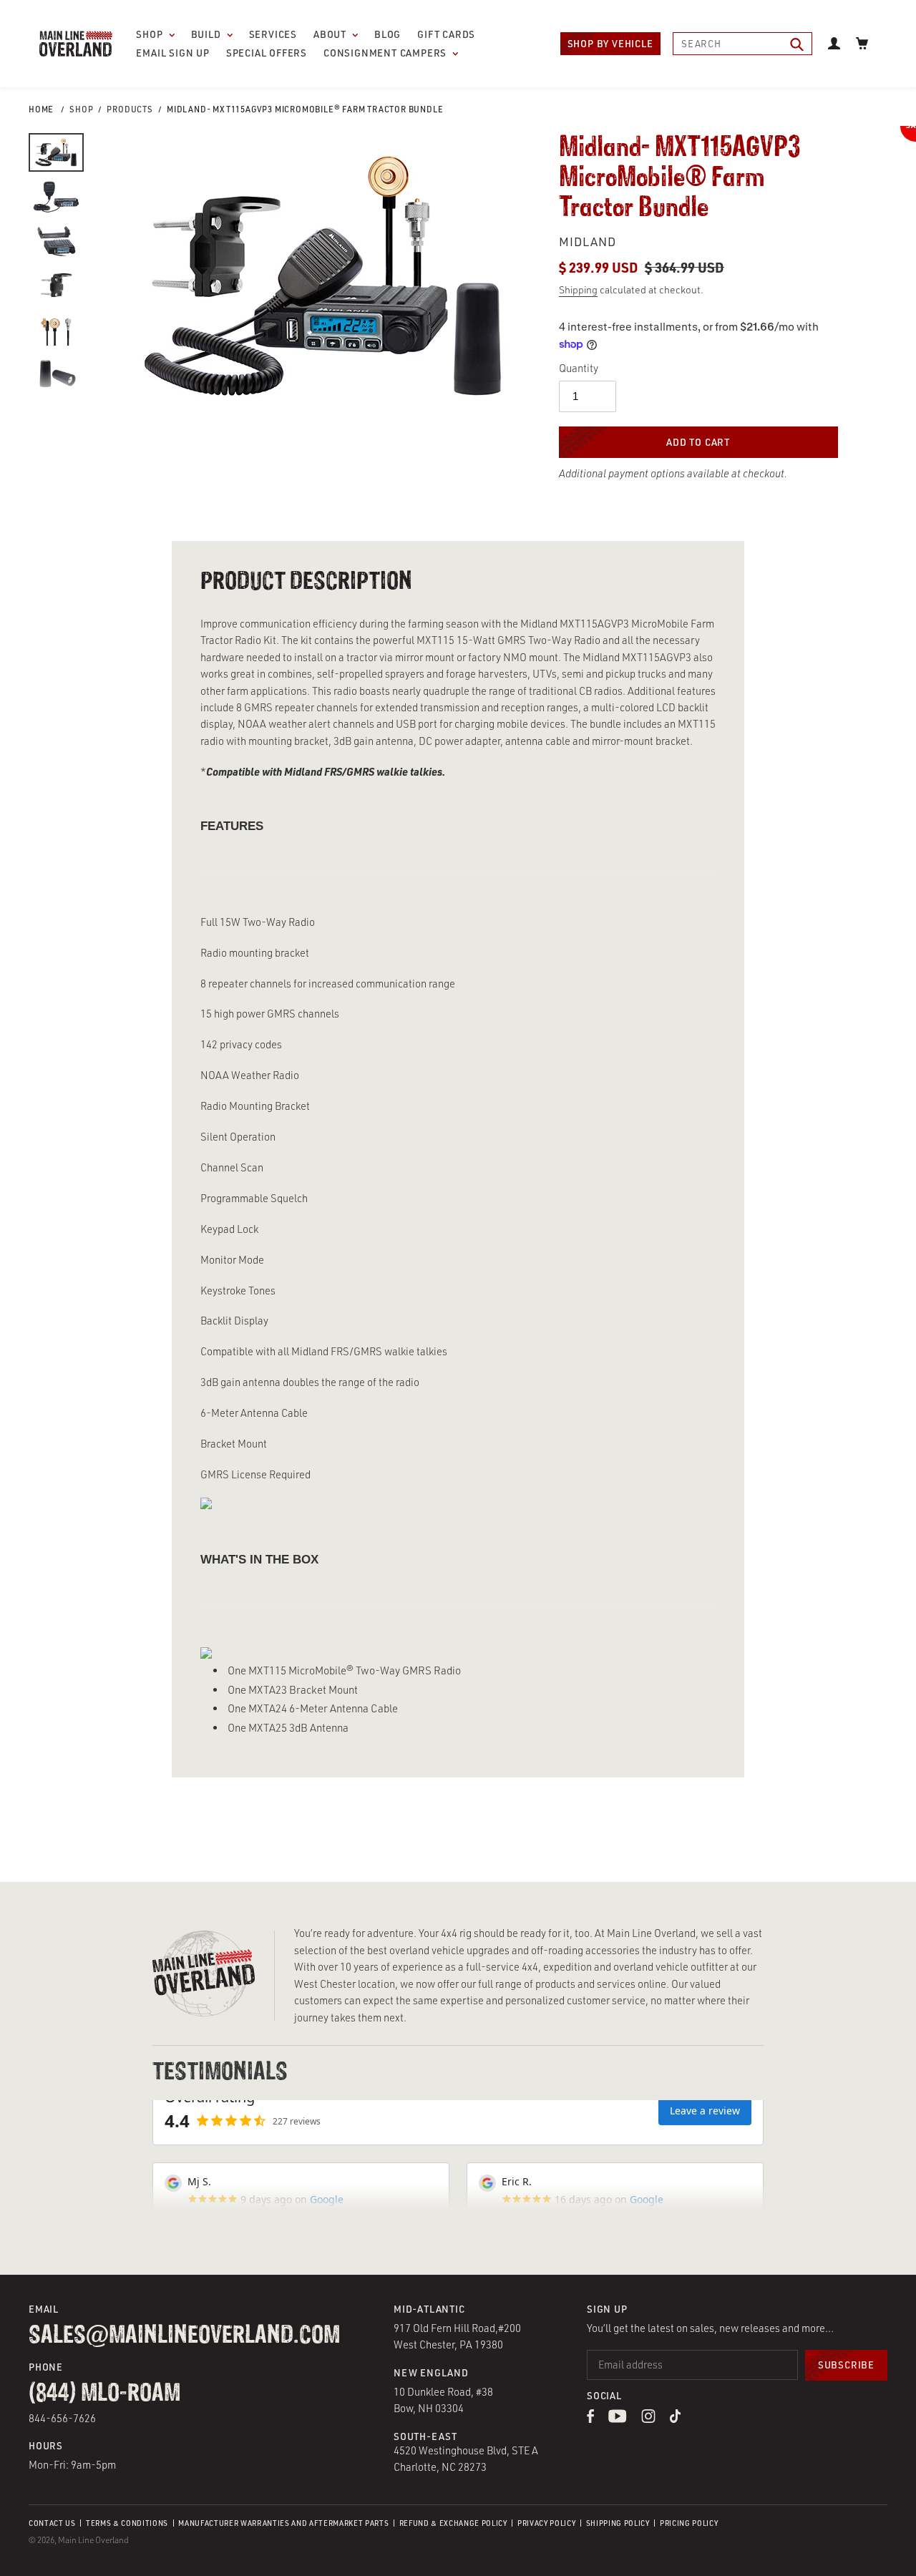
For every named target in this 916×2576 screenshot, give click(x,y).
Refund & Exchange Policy (453, 2523)
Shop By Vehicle (610, 43)
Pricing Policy (689, 2523)
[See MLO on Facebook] (590, 2419)
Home (41, 109)
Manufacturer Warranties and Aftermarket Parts (283, 2523)
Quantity (579, 368)
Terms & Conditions (127, 2523)
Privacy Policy (546, 2523)
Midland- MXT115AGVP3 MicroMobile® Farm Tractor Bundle (305, 109)
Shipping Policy (618, 2523)
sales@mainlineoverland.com (184, 2336)
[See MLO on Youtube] (618, 2419)
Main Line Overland (93, 2540)
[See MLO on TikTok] (676, 2419)
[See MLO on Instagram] (648, 2419)
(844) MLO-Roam (104, 2394)
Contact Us (52, 2523)
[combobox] (742, 44)
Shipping (578, 289)
